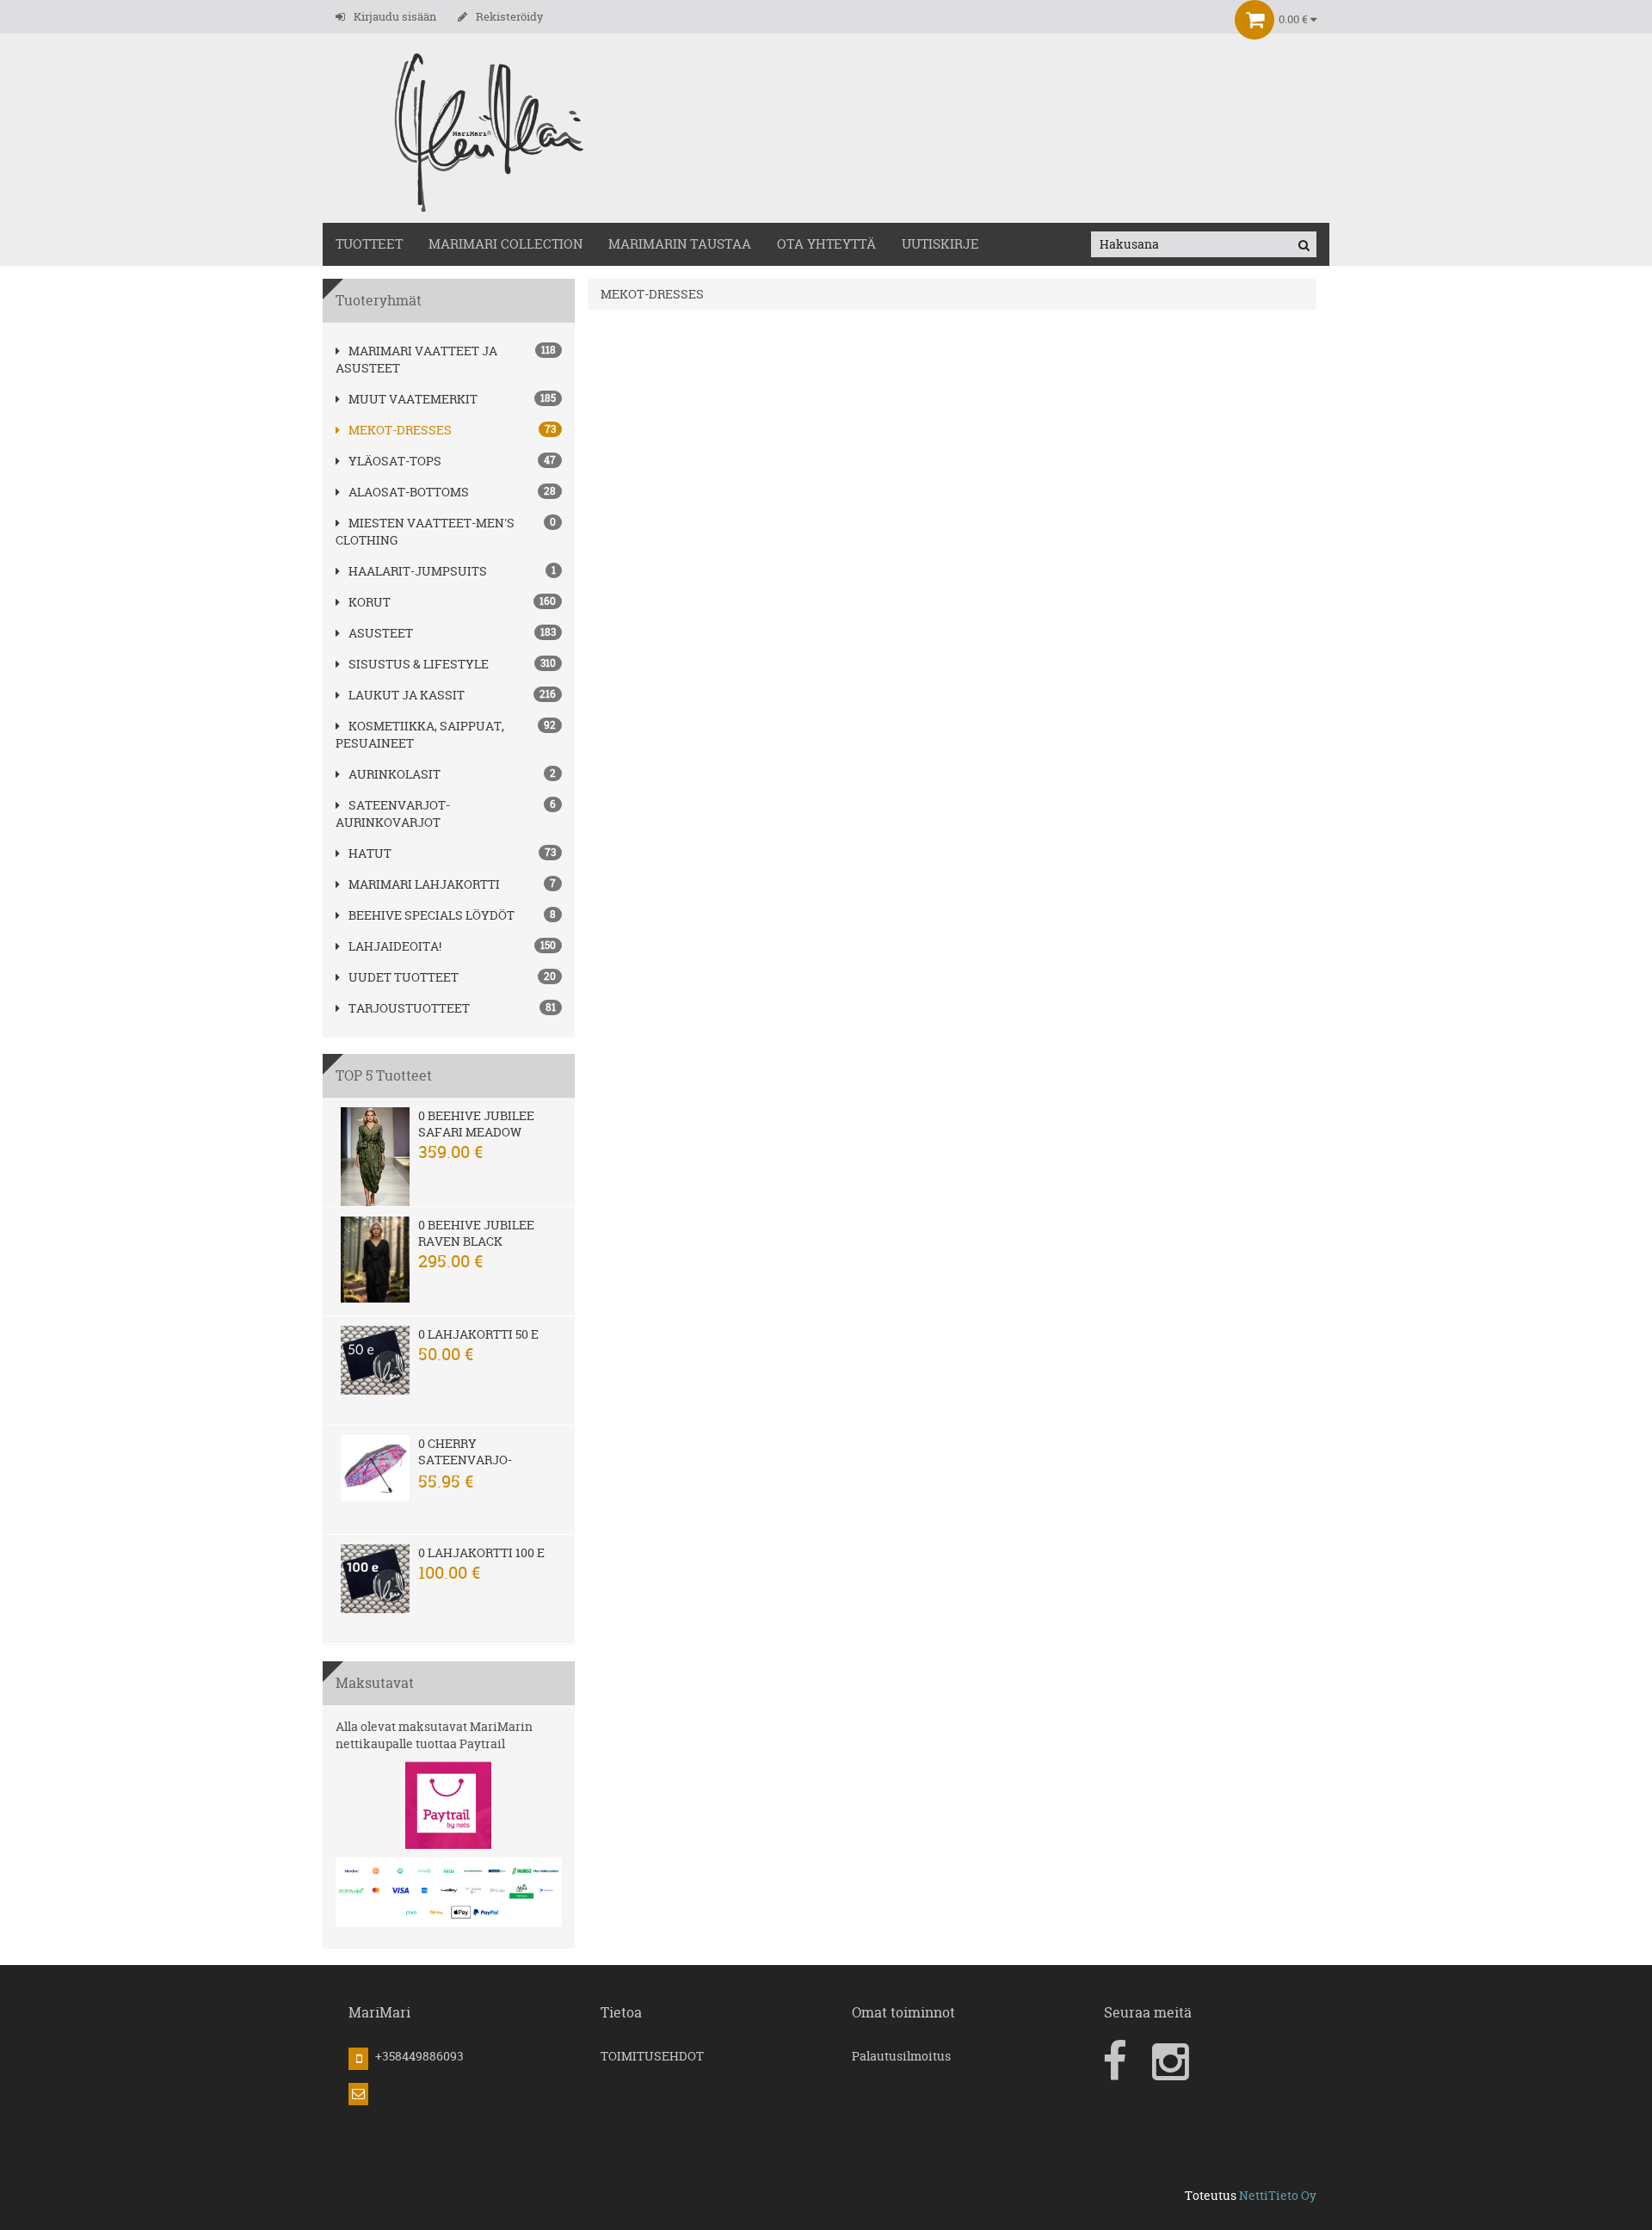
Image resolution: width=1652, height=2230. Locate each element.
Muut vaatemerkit (413, 399)
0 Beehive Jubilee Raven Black (476, 1233)
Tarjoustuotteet (409, 1008)
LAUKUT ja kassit (407, 695)
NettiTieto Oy (1278, 2195)
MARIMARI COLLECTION (505, 244)
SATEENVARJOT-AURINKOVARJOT (393, 813)
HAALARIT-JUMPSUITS (418, 571)
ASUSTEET (381, 633)
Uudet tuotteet (404, 977)
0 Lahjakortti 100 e (481, 1552)
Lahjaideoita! (395, 946)
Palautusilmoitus (901, 2056)
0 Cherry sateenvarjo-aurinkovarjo (467, 1460)
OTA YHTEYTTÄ (826, 244)
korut (370, 602)
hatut (370, 853)
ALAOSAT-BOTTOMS (409, 492)
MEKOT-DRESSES (400, 430)
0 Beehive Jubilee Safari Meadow (476, 1124)
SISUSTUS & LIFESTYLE (419, 664)
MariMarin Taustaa (680, 244)
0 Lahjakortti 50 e (478, 1334)
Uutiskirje (940, 244)
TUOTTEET (369, 244)
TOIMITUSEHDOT (652, 2056)
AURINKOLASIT (395, 774)
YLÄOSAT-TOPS (395, 461)
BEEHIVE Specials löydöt (431, 915)
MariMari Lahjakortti (424, 884)
